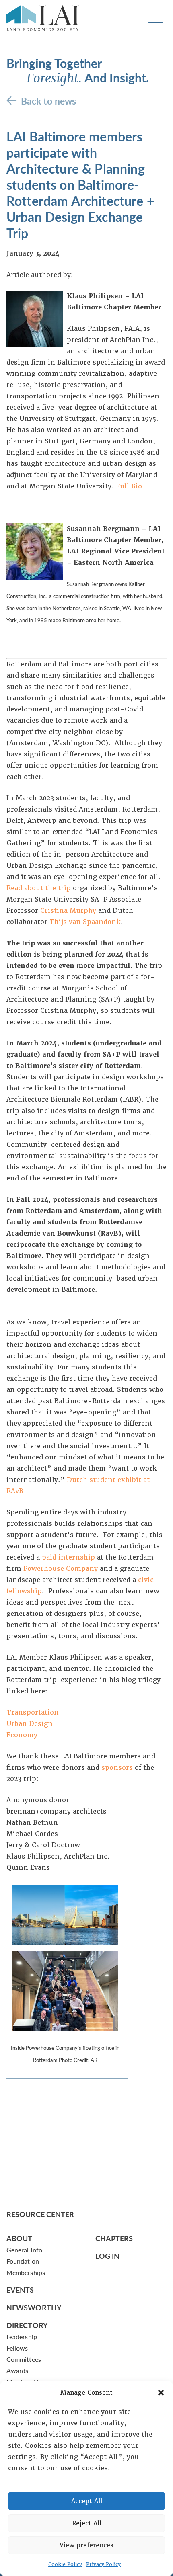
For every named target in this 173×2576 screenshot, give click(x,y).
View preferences (86, 2545)
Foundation (23, 2261)
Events (20, 2290)
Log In (108, 2256)
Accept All (87, 2501)
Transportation (33, 1712)
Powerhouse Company (61, 1569)
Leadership (22, 2337)
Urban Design (30, 1724)
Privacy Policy (103, 2564)
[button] (161, 2393)
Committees (24, 2359)
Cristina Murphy (68, 911)
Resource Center (40, 2214)
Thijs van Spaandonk (85, 922)
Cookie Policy (65, 2564)
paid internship (68, 1557)
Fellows (17, 2348)
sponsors (117, 1768)
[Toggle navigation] (155, 18)
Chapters (114, 2238)
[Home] (43, 18)
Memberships (26, 2272)
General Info (24, 2250)
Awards (17, 2370)
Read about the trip (39, 888)
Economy (22, 1735)
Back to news (48, 101)
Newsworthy (34, 2307)
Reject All (87, 2523)
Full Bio (129, 486)
